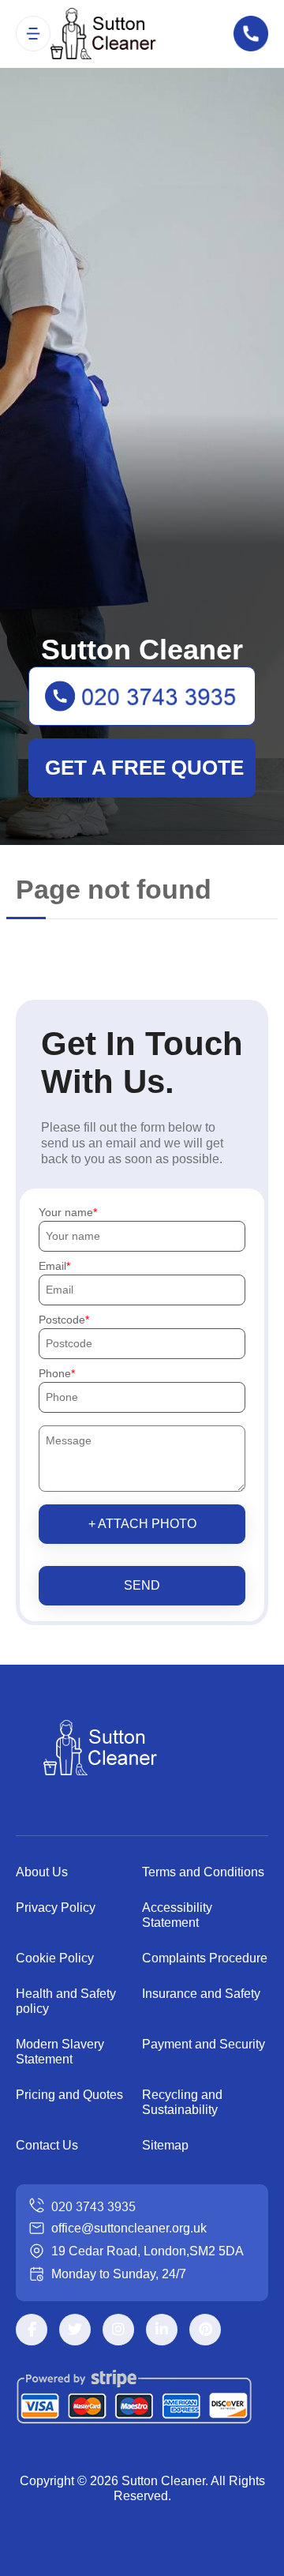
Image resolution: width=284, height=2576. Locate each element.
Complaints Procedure (205, 1958)
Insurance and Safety (201, 1994)
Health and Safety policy (66, 2001)
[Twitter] (75, 2330)
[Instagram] (118, 2330)
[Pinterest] (205, 2330)
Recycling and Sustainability (182, 2102)
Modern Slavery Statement (60, 2052)
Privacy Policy (56, 1908)
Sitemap (165, 2145)
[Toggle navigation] (33, 33)
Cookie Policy (55, 1958)
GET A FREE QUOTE (144, 768)
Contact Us (47, 2145)
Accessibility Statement (177, 1915)
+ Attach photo (142, 1524)
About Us (42, 1872)
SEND (142, 1585)
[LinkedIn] (162, 2330)
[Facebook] (32, 2330)
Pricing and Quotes (69, 2095)
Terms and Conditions (203, 1872)
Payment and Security (204, 2044)
